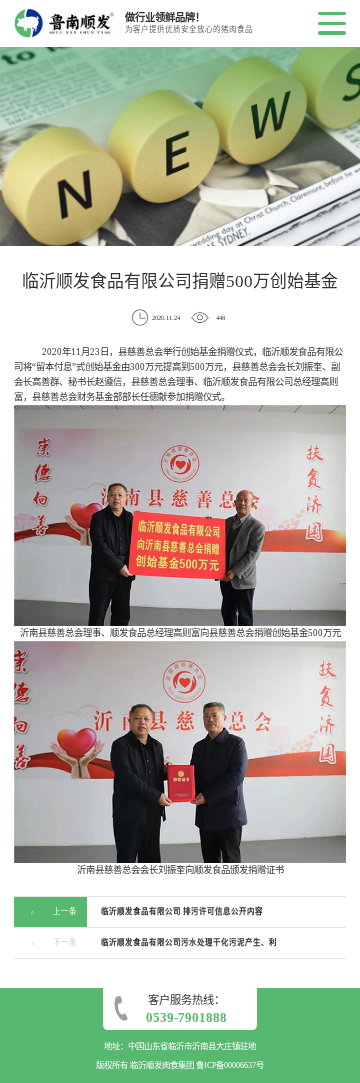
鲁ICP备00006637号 (230, 1065)
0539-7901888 (186, 1017)
